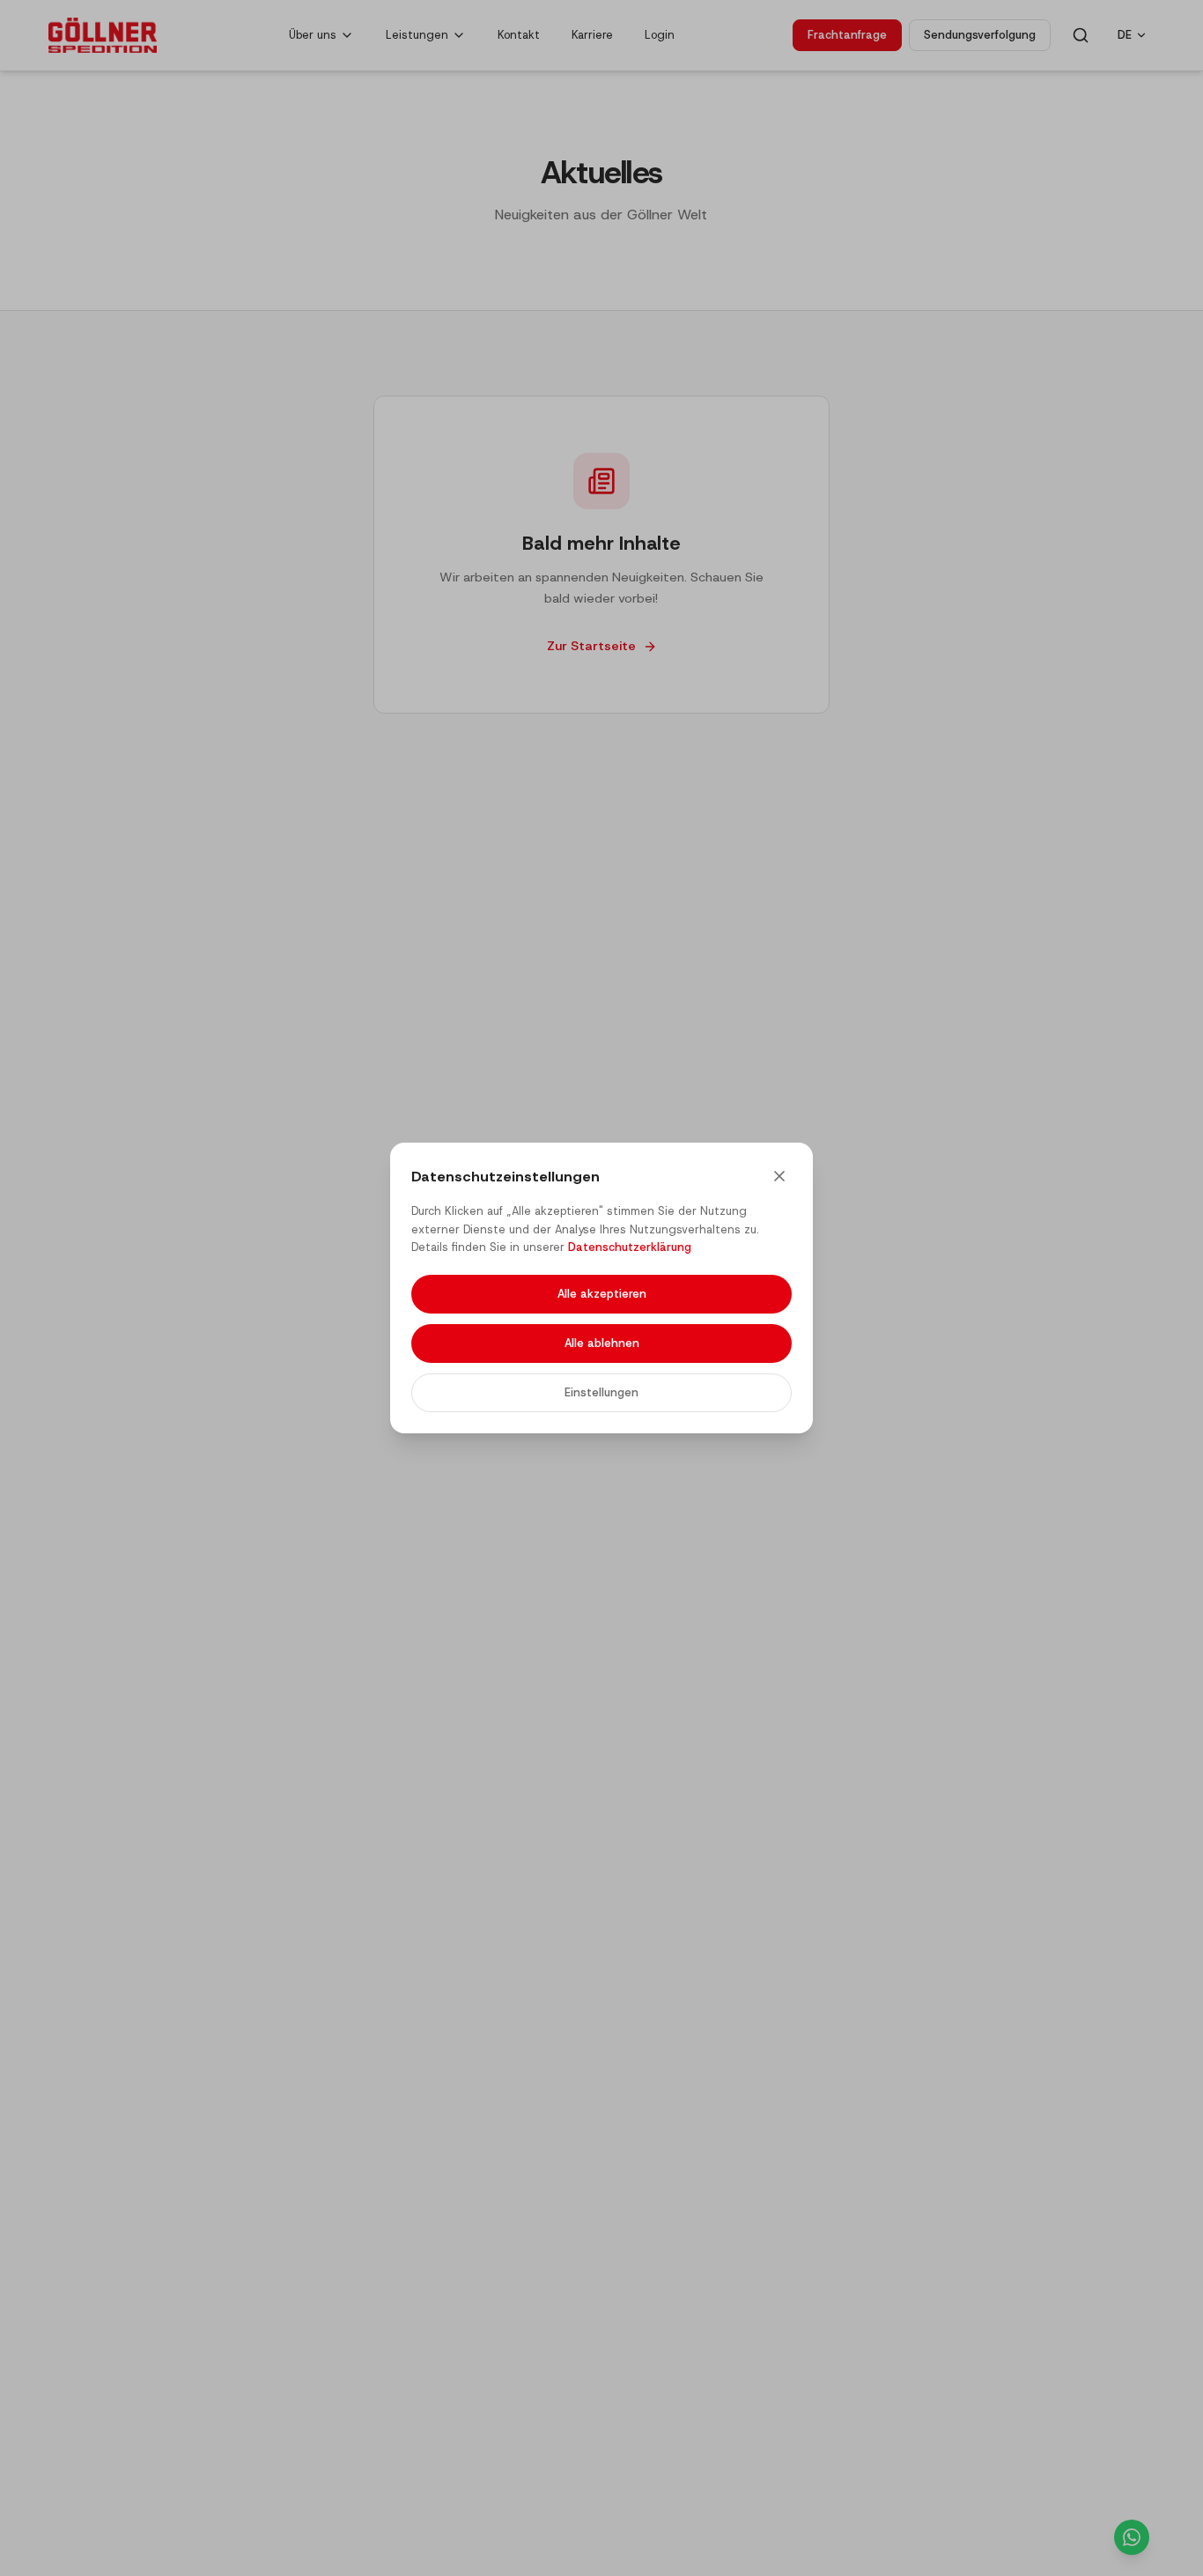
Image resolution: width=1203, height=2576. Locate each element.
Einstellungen (601, 1392)
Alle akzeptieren (602, 1294)
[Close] (779, 1176)
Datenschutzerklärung (630, 1247)
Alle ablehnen (602, 1343)
